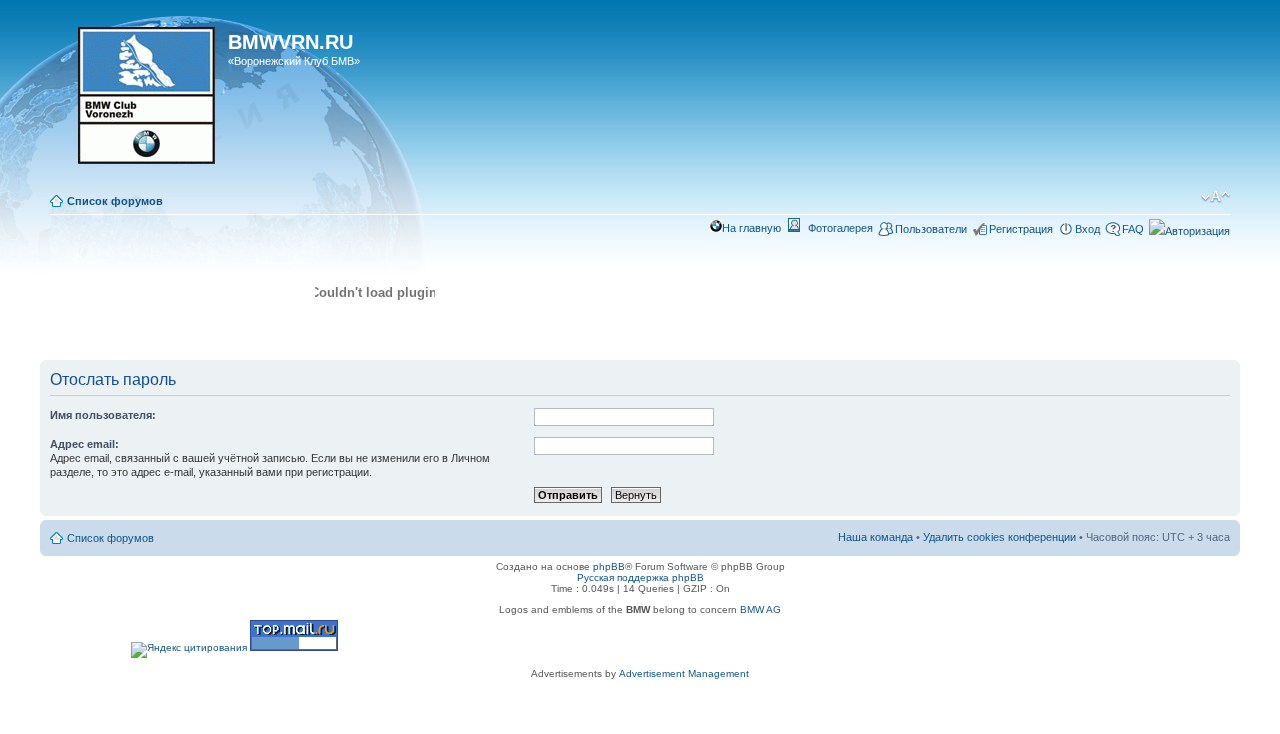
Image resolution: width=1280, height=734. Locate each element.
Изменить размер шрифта (1215, 197)
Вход (1087, 229)
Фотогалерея (840, 228)
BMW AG (760, 609)
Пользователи (931, 229)
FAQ (1133, 229)
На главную (751, 228)
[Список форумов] (136, 102)
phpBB (609, 566)
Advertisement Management (684, 673)
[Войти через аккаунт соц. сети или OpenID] (1189, 228)
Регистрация (1021, 229)
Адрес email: (84, 444)
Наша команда (875, 537)
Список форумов (115, 201)
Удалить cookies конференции (999, 537)
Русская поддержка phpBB (640, 577)
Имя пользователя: (103, 415)
